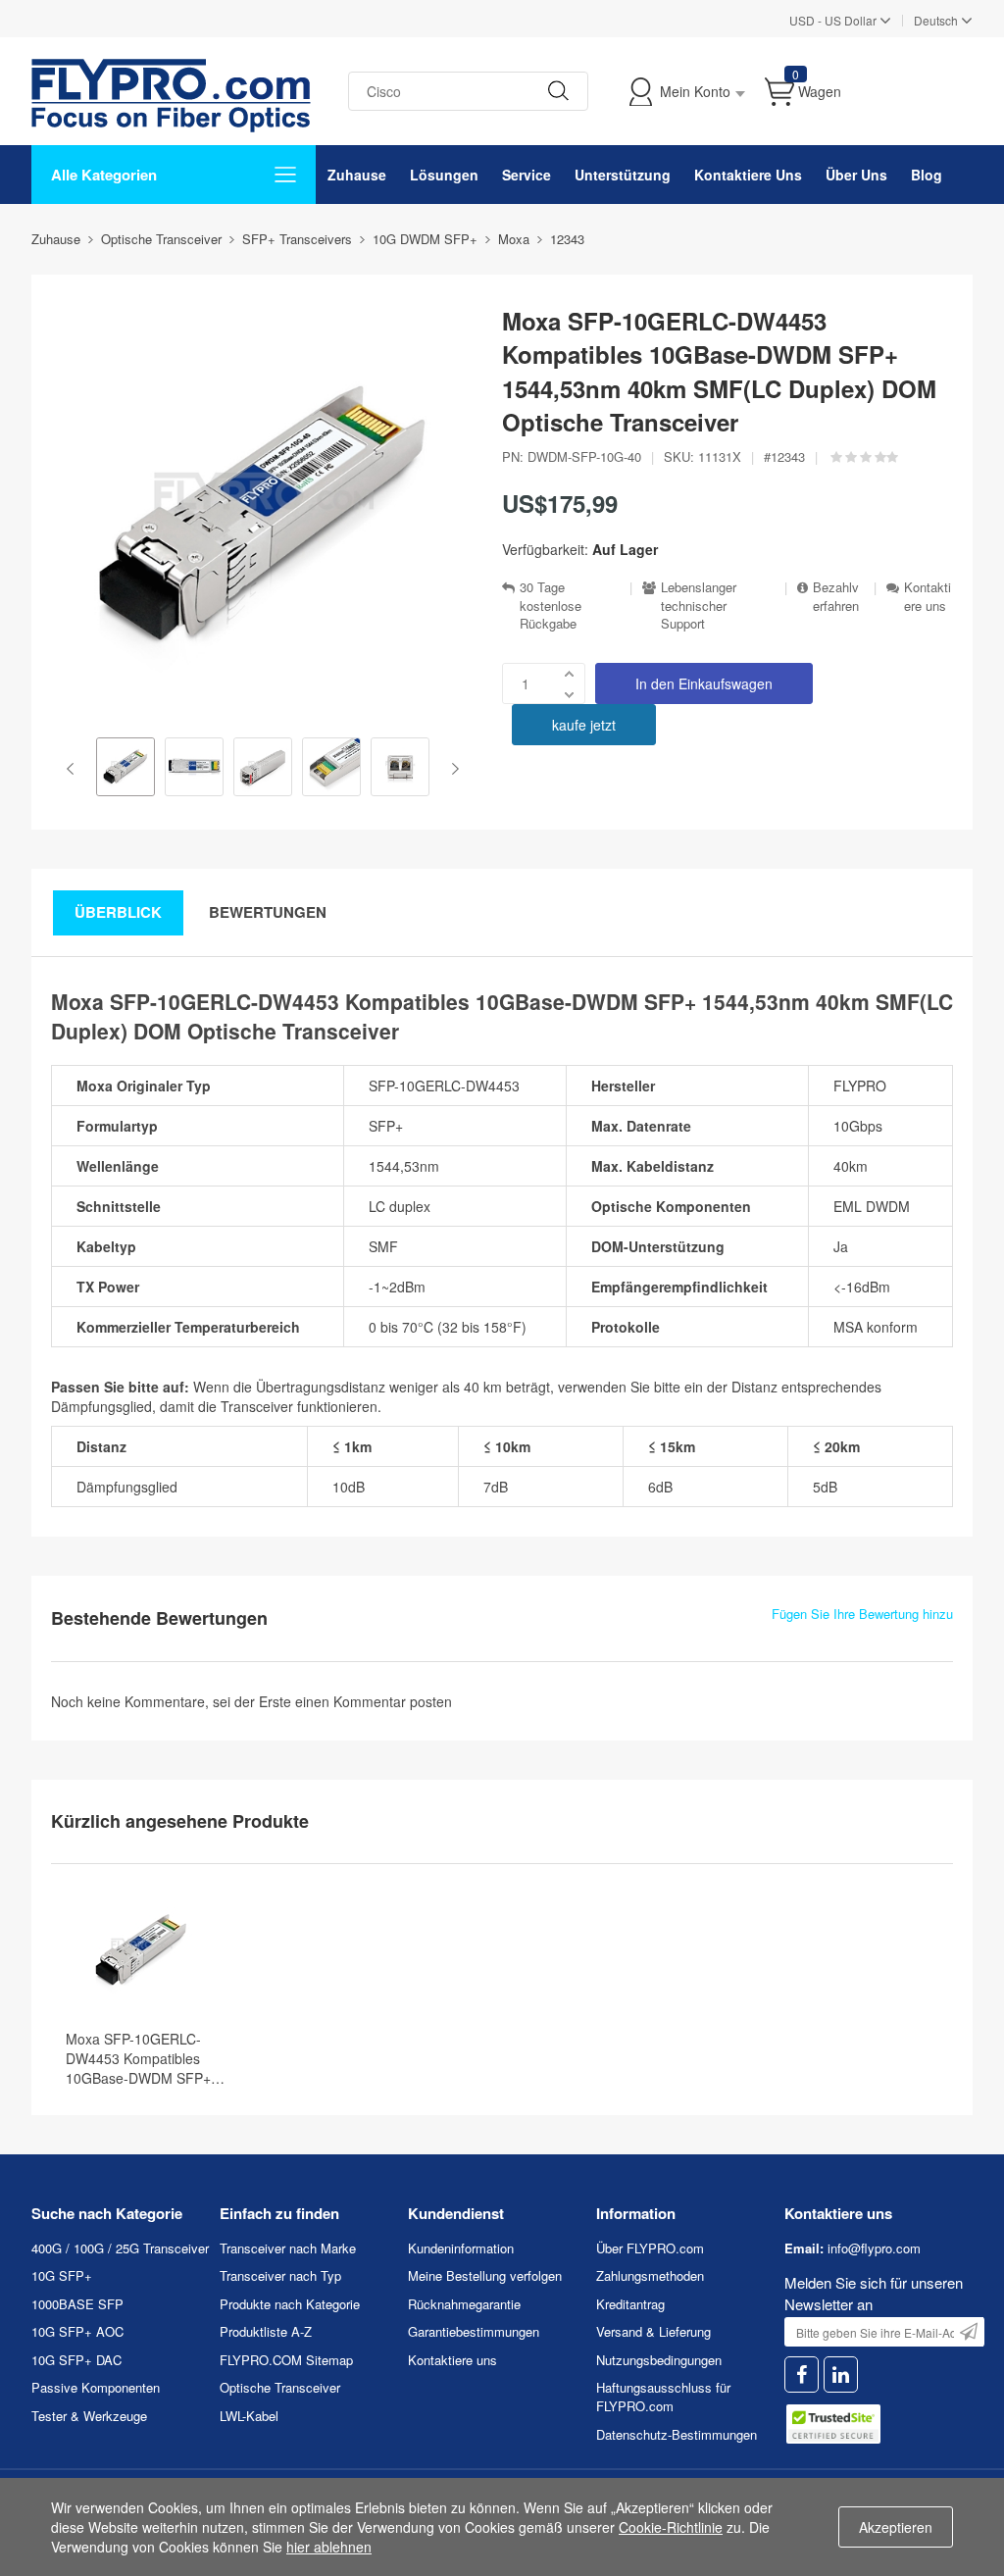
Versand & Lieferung (653, 2331)
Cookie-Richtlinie (671, 2527)
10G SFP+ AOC (77, 2331)
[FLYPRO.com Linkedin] (841, 2374)
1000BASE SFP (77, 2304)
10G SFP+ (62, 2275)
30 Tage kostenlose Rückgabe (551, 606)
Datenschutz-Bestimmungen (677, 2434)
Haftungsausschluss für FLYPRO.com (663, 2397)
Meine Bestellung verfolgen (485, 2275)
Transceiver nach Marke (288, 2248)
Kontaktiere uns (928, 597)
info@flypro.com (874, 2248)
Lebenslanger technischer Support (699, 606)
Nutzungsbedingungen (659, 2360)
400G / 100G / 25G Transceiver (120, 2248)
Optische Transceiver (280, 2387)
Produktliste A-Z (266, 2331)
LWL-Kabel (249, 2416)
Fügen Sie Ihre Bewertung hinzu (862, 1614)
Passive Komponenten (96, 2387)
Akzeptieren (896, 2527)
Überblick (118, 912)
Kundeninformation (461, 2248)
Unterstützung (623, 175)
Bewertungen (268, 912)
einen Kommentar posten (374, 1701)
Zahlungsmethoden (650, 2275)
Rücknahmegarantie (464, 2304)
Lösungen (444, 175)
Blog (927, 175)
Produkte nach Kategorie (290, 2304)
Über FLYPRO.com (650, 2248)
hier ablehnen (329, 2547)
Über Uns (856, 175)
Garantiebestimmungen (474, 2331)
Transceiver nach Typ (280, 2275)
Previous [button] (74, 769)
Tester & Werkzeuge (89, 2416)
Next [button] (452, 769)
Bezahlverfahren (836, 597)
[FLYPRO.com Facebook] (802, 2374)
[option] (125, 769)
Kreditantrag (630, 2304)
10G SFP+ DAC (76, 2360)
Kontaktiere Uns (748, 175)
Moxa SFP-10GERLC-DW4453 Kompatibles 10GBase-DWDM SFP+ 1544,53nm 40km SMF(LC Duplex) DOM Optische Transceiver (148, 2058)
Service (527, 175)
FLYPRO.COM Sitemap (286, 2360)
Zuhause (357, 175)
